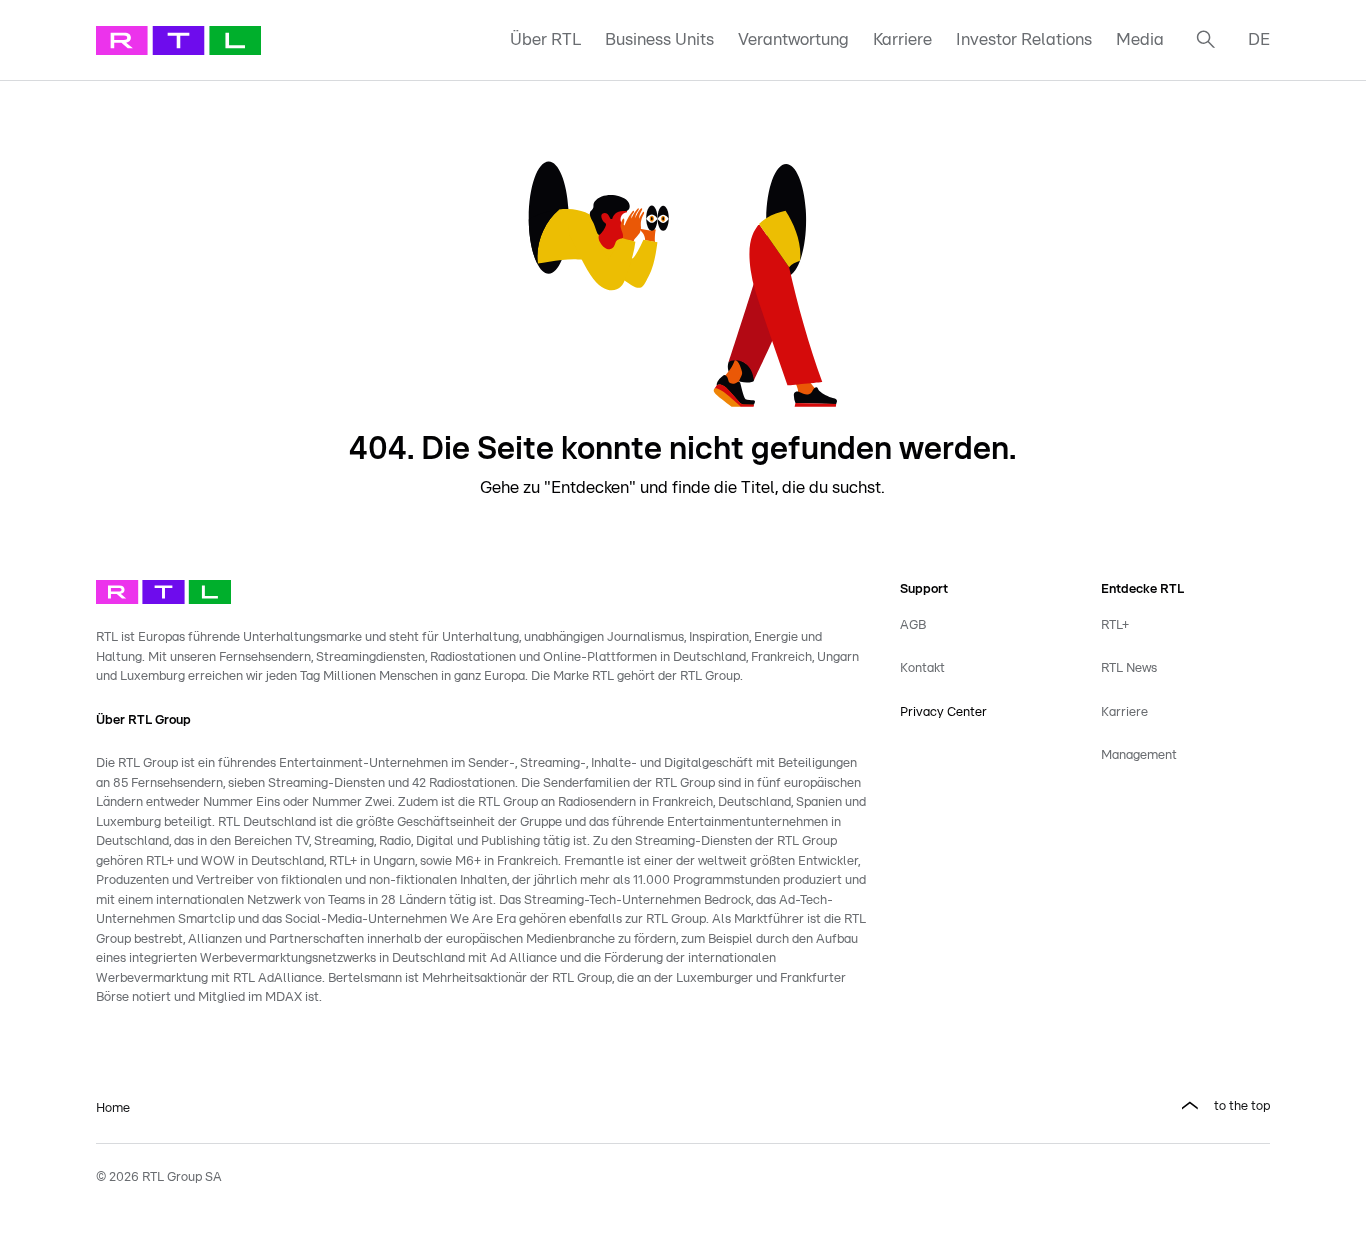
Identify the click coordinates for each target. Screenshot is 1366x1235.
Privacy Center (943, 712)
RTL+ (1115, 625)
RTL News (1129, 668)
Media (1140, 39)
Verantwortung (793, 39)
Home (113, 1108)
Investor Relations (1024, 39)
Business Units (659, 39)
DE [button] (1259, 39)
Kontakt (922, 668)
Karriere (902, 39)
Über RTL (545, 39)
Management (1139, 755)
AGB (913, 625)
